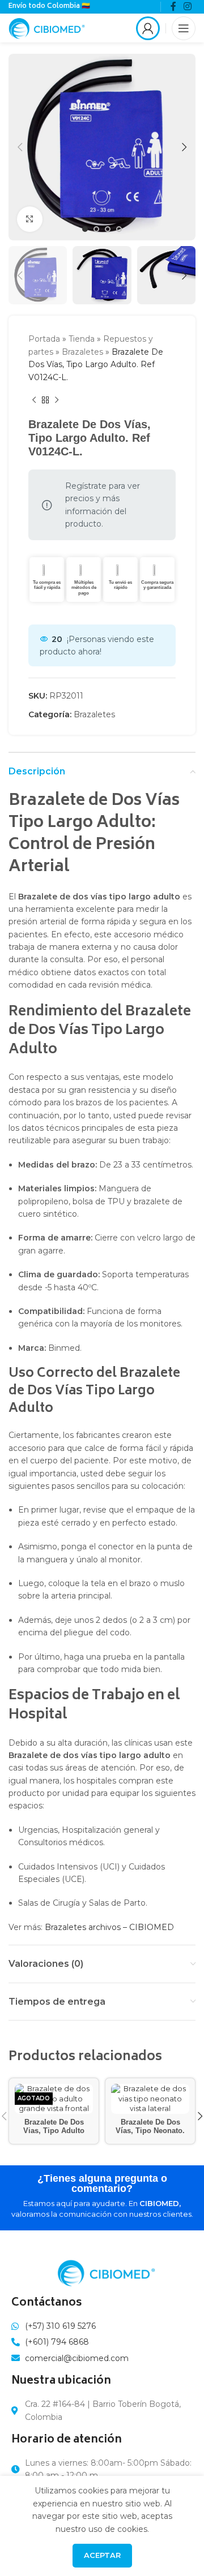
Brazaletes (82, 352)
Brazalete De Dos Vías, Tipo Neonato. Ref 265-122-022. (150, 2131)
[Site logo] (47, 27)
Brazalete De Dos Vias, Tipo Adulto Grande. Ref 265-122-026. (54, 2135)
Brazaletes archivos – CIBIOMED (109, 1927)
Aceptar (102, 2555)
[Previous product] (34, 400)
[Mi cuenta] (148, 28)
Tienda (82, 339)
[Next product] (57, 400)
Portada (44, 339)
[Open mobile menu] (184, 28)
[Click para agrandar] (30, 219)
